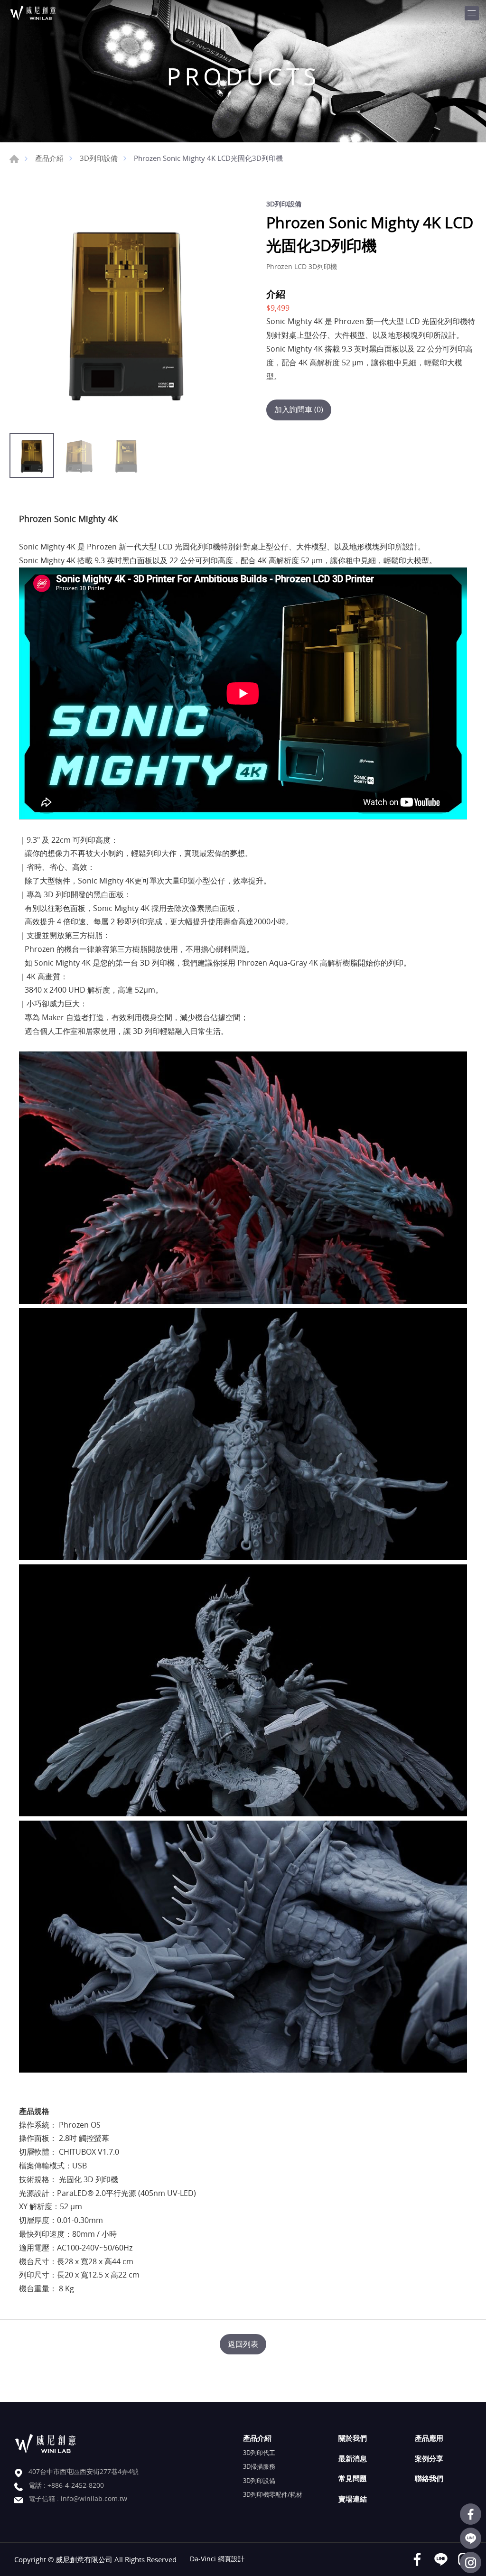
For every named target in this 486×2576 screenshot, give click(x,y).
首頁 (14, 159)
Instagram (471, 2562)
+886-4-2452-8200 (76, 2485)
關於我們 (353, 2438)
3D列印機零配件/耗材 (273, 2494)
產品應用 (429, 2438)
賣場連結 (353, 2499)
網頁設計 (231, 2559)
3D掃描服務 (259, 2466)
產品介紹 (49, 158)
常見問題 (353, 2478)
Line (471, 2538)
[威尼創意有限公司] (45, 13)
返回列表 (243, 2344)
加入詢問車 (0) (299, 409)
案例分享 (429, 2458)
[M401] (126, 312)
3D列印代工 (259, 2453)
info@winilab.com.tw (94, 2498)
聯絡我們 (429, 2478)
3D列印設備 (99, 158)
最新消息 (353, 2458)
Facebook (471, 2514)
